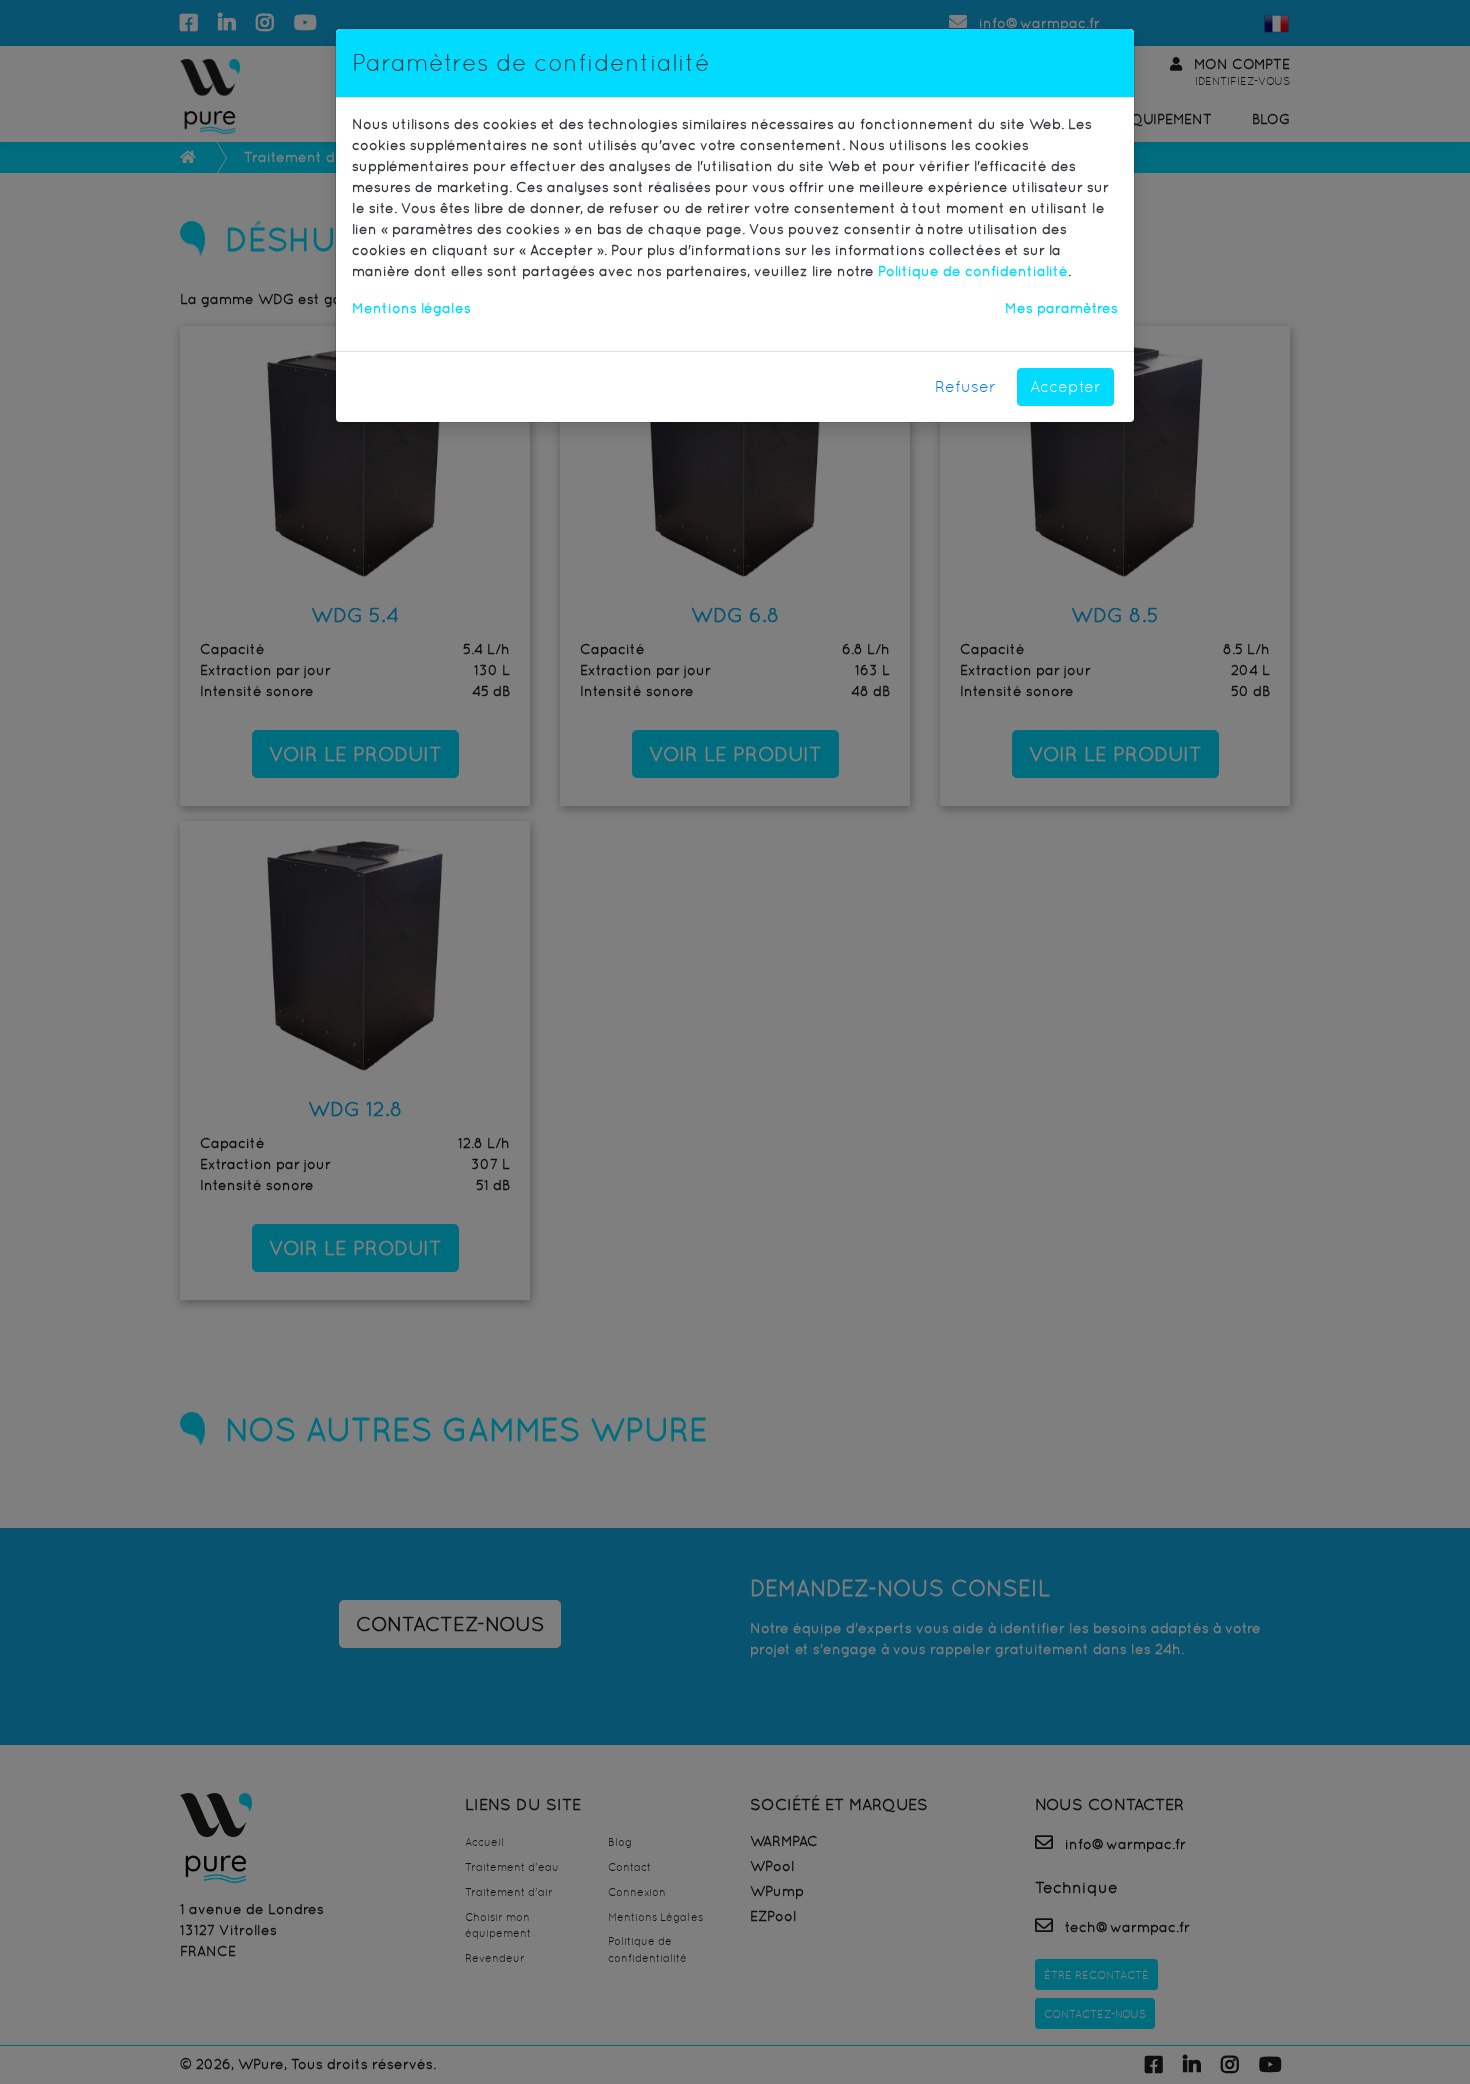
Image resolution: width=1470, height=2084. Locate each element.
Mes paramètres (1061, 308)
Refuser (965, 386)
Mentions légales (411, 308)
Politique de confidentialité (973, 271)
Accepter (1065, 386)
